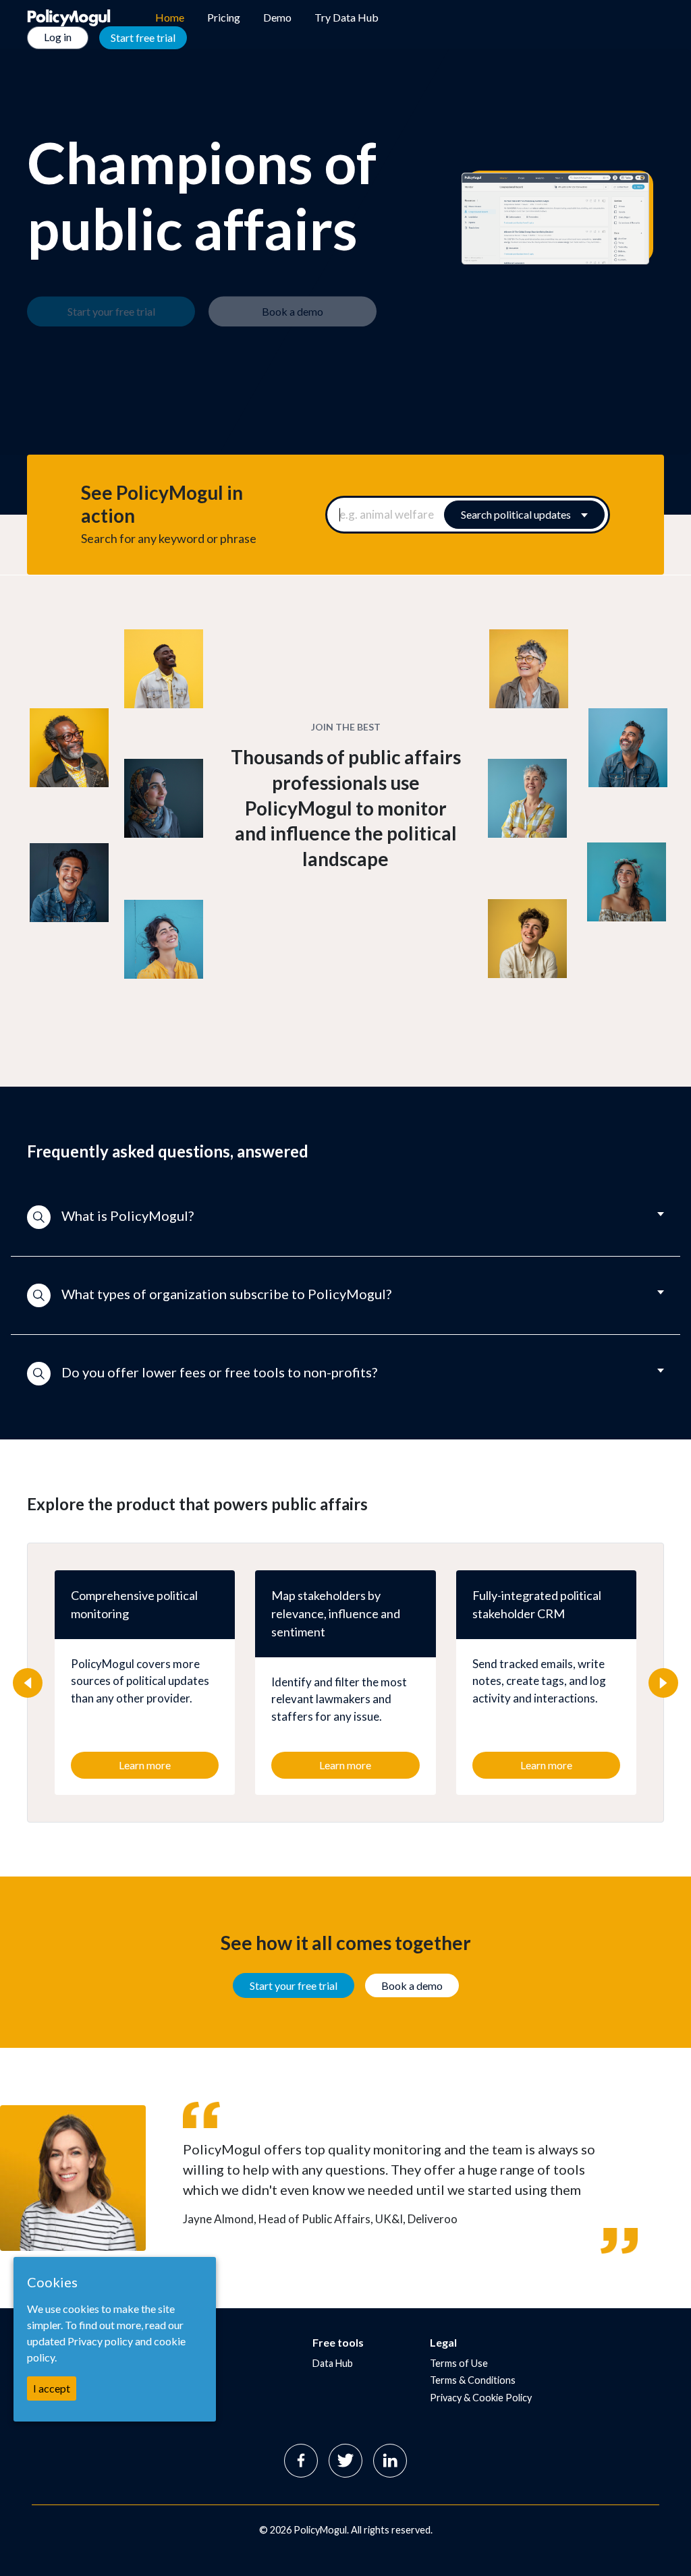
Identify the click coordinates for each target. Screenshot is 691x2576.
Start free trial (143, 37)
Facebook (301, 2461)
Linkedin (390, 2461)
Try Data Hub (347, 17)
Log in (58, 37)
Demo (277, 17)
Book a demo (412, 1985)
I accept (52, 2388)
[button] (345, 1218)
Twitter (345, 2461)
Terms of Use (459, 2363)
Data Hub (333, 2363)
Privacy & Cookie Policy (481, 2398)
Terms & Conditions (473, 2380)
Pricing (224, 17)
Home (170, 17)
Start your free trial (294, 1985)
